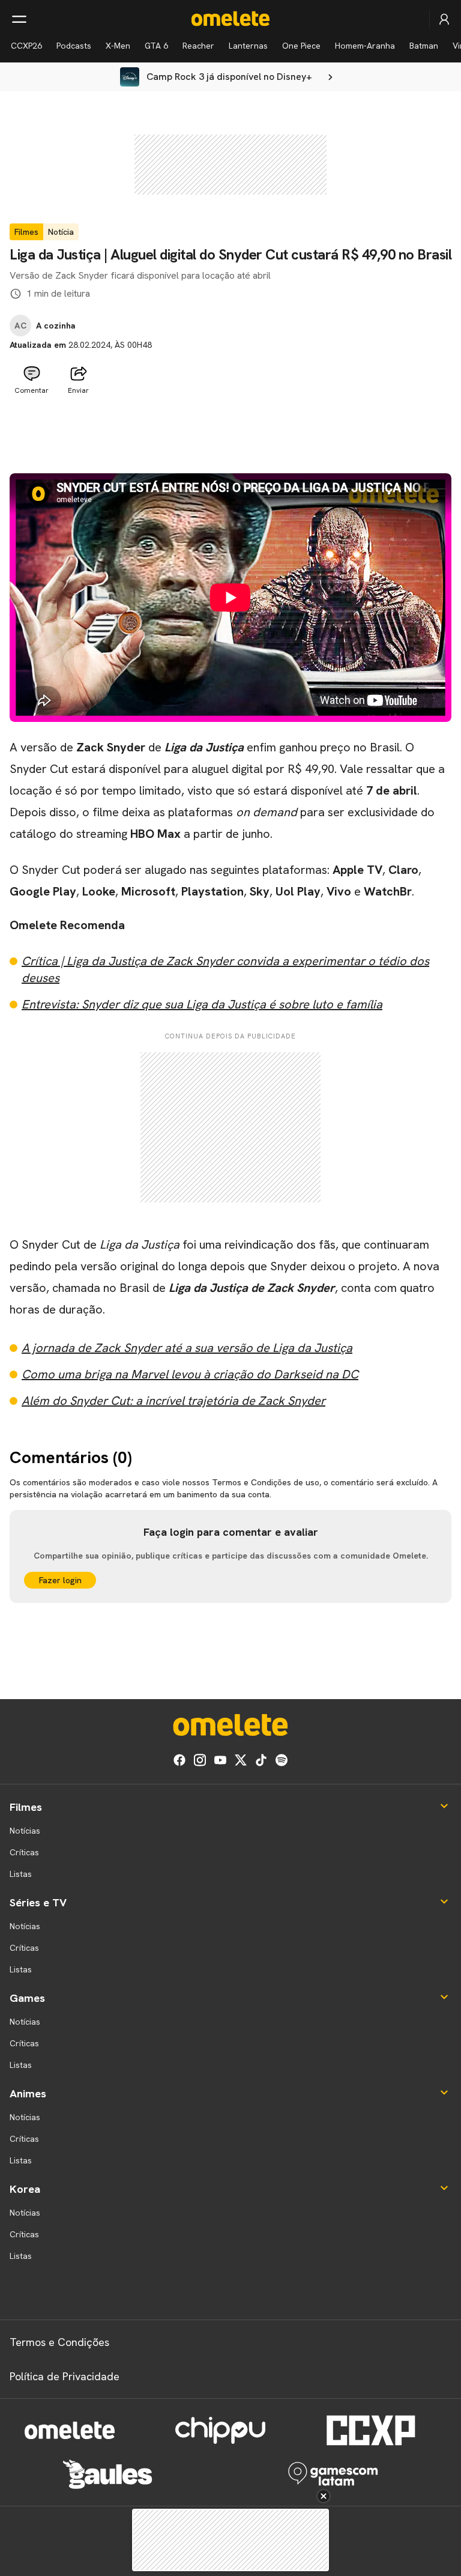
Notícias (25, 1831)
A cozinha (56, 326)
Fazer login (60, 1580)
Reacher (198, 46)
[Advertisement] (230, 429)
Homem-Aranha (365, 46)
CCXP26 (26, 46)
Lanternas (248, 46)
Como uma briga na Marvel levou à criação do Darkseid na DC (190, 1374)
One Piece (301, 46)
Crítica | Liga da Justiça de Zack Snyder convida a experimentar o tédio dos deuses (225, 969)
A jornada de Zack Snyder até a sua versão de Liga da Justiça (187, 1348)
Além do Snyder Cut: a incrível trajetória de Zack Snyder (173, 1401)
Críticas (24, 1852)
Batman (424, 46)
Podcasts (74, 46)
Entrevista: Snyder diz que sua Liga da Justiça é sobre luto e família (202, 1004)
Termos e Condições (59, 2342)
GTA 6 (156, 46)
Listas (21, 1874)
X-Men (118, 46)
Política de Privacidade (65, 2376)
